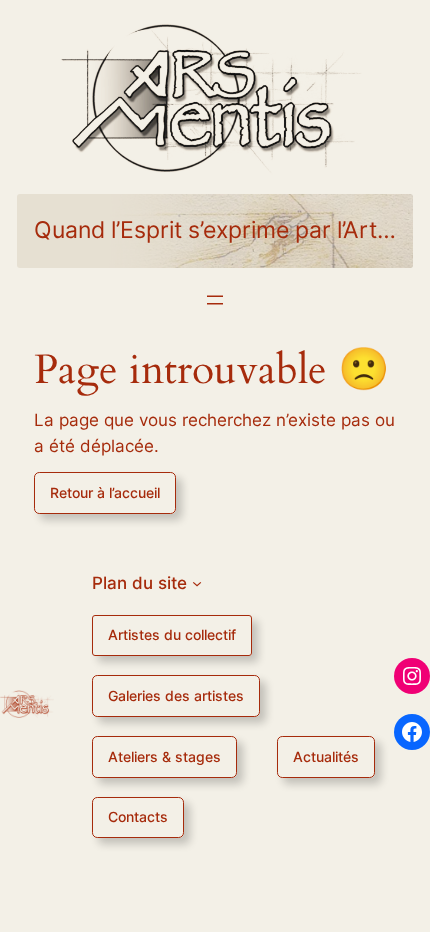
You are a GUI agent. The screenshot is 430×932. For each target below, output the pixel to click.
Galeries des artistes (176, 695)
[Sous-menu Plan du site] (197, 583)
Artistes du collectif (172, 634)
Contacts (138, 816)
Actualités (326, 756)
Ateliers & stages (164, 756)
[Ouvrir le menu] (215, 300)
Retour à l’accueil (105, 492)
